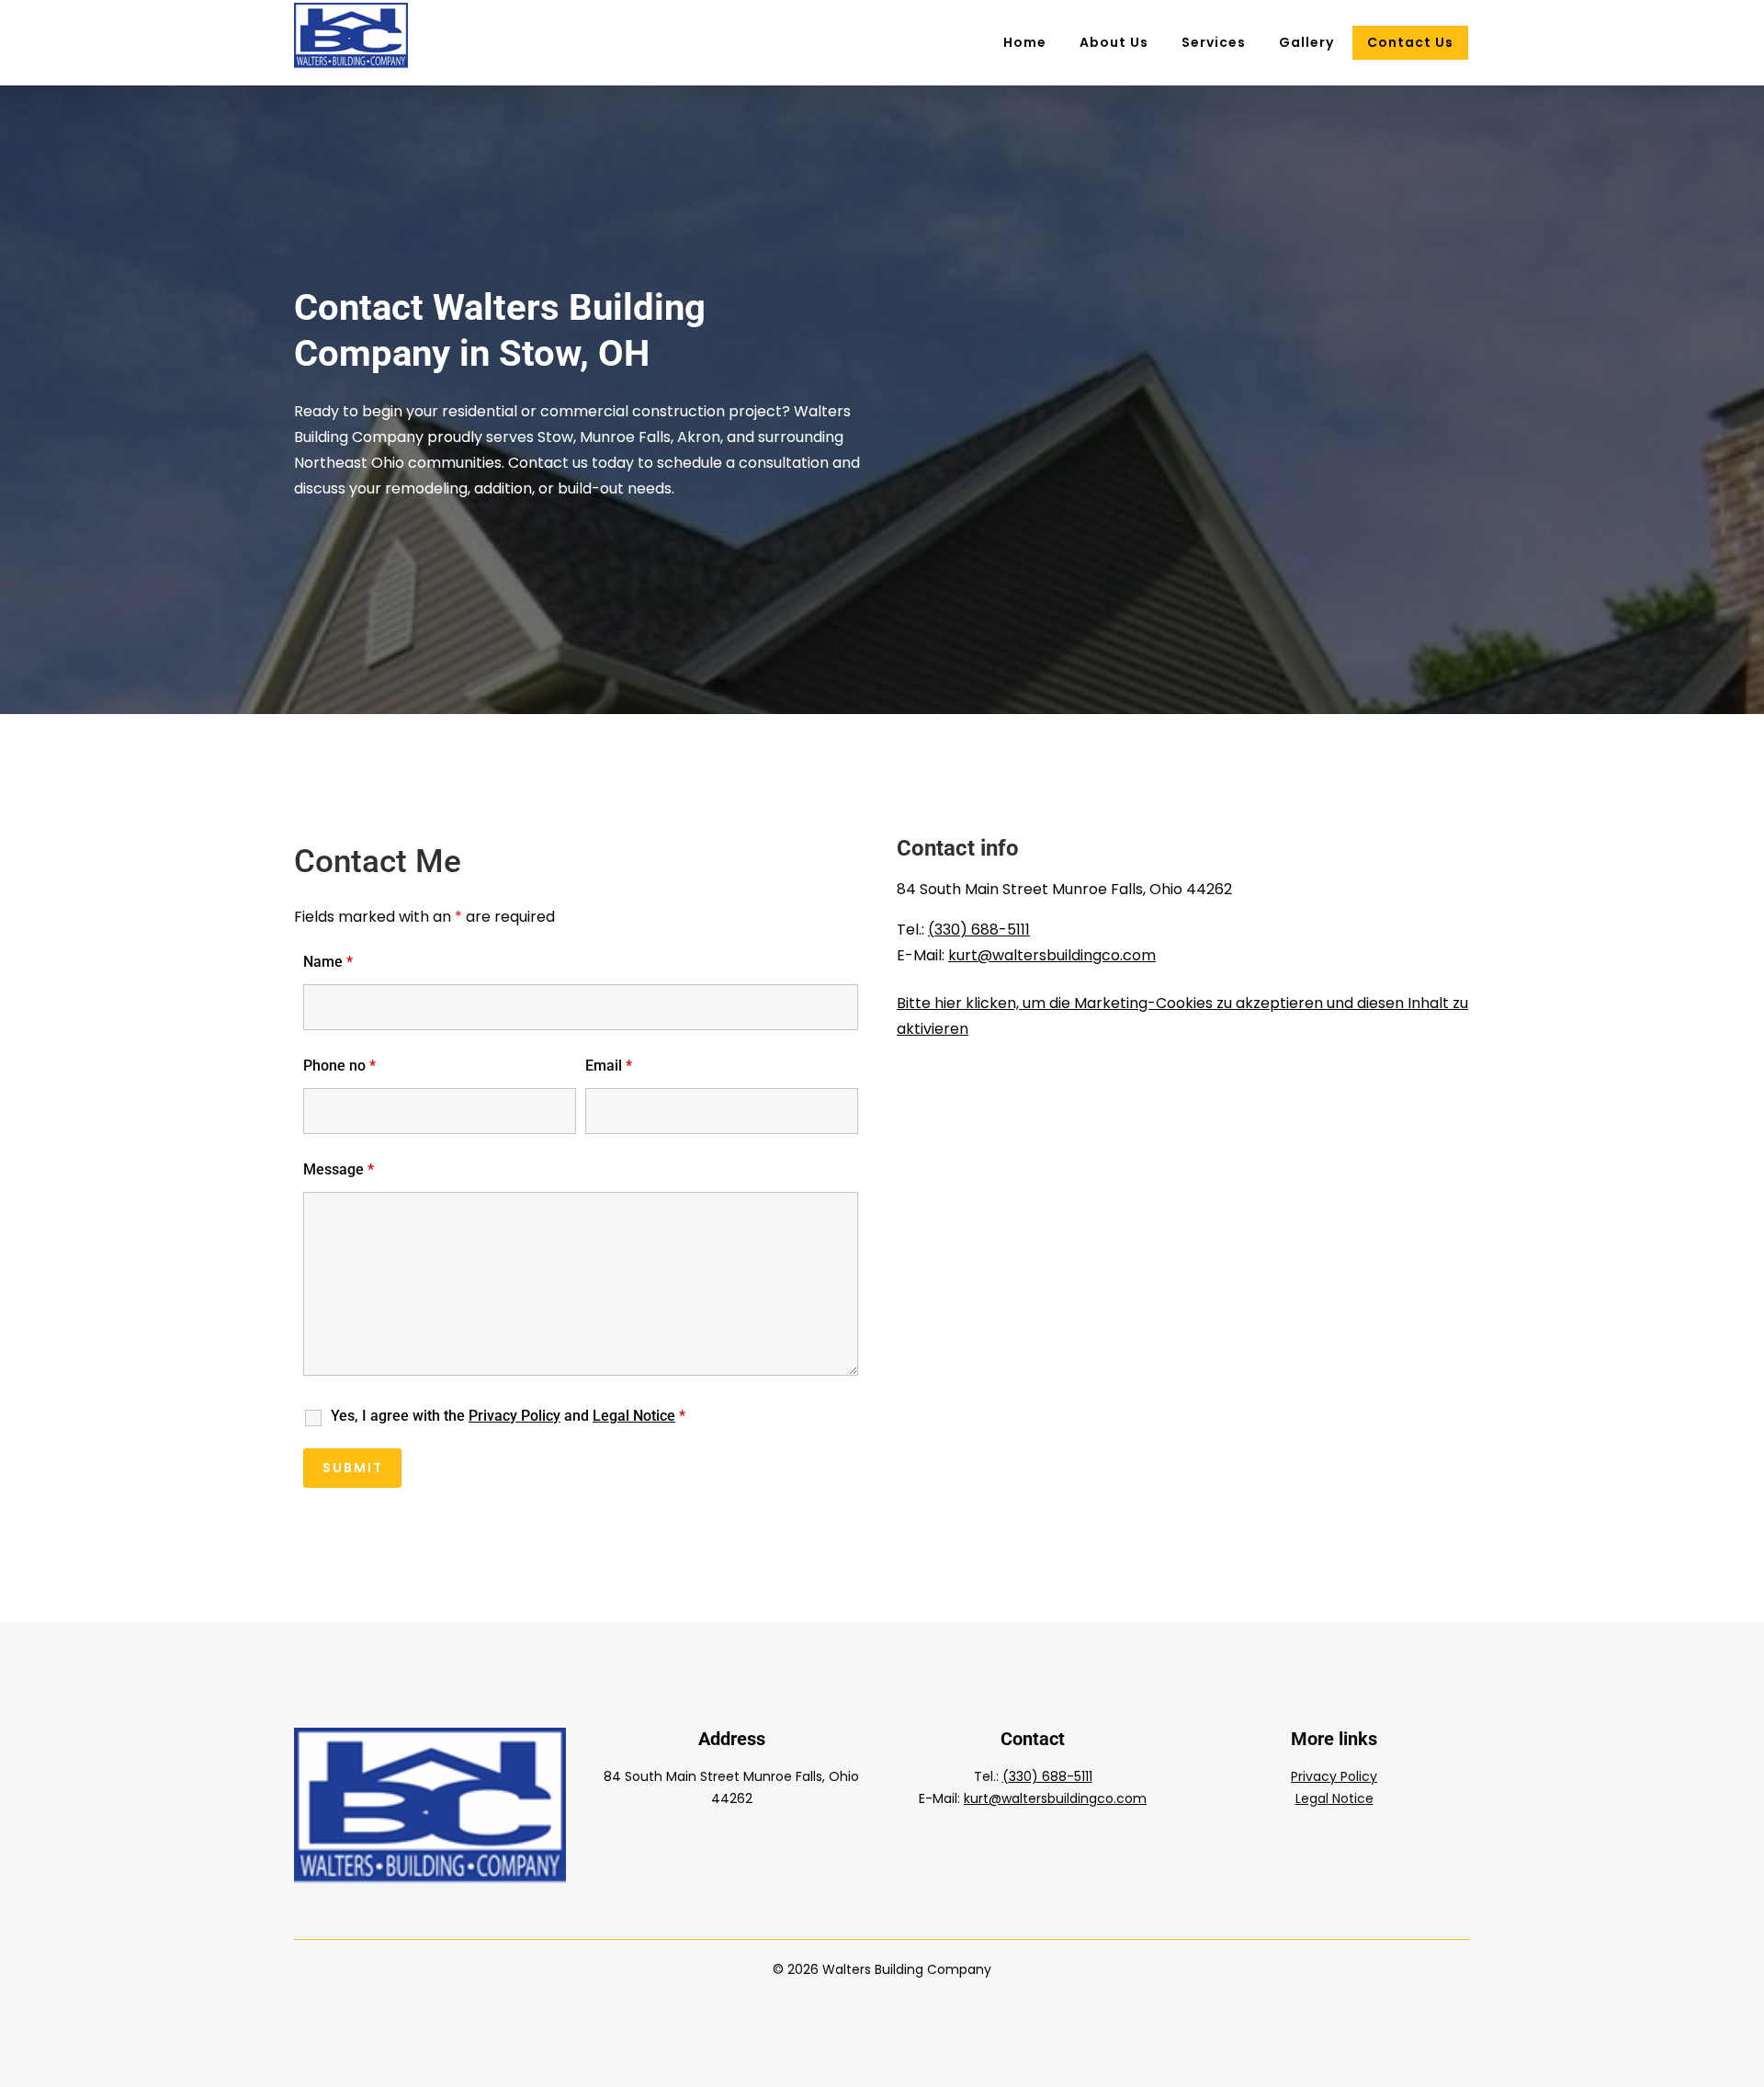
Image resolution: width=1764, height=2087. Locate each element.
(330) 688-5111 (979, 930)
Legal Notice (1334, 1798)
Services (1214, 42)
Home (1025, 42)
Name (328, 962)
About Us (1114, 42)
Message (339, 1169)
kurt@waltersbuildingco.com (1052, 955)
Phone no (339, 1066)
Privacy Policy (1334, 1776)
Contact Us (1410, 42)
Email (609, 1066)
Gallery (1306, 42)
